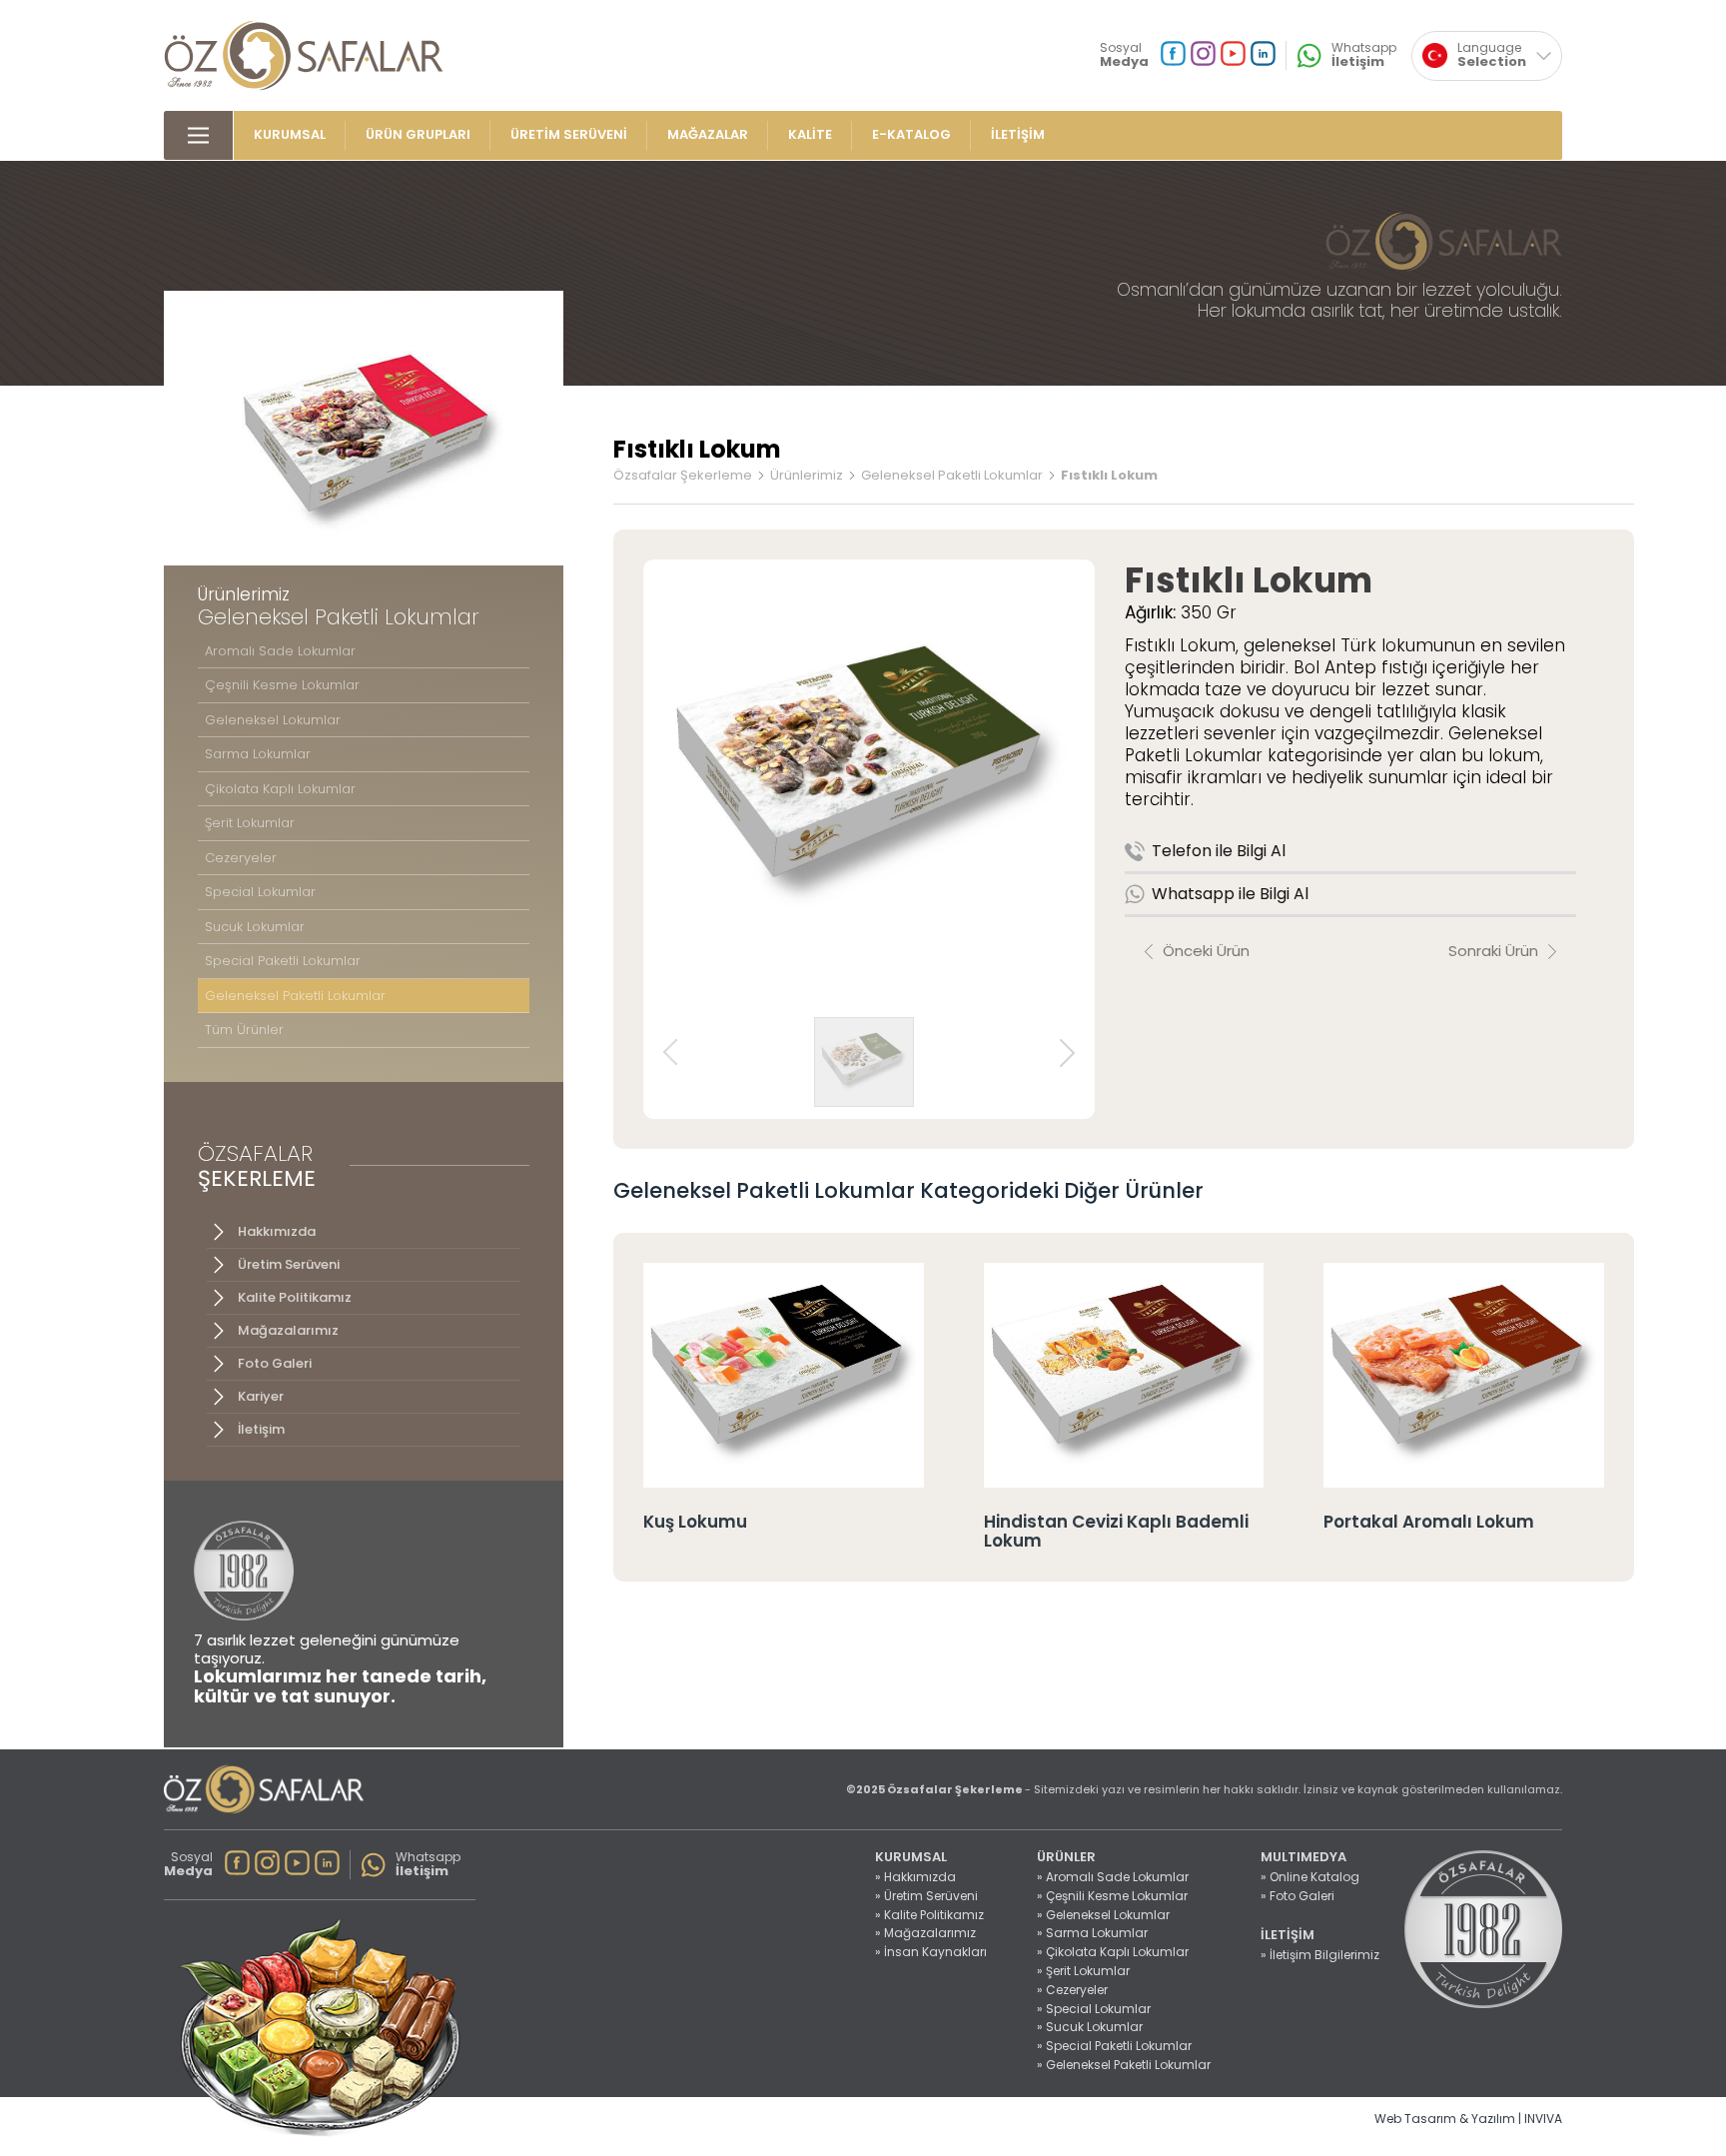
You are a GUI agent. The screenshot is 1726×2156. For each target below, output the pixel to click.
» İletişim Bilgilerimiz (1320, 1955)
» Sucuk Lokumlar (1090, 2027)
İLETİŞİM (1018, 135)
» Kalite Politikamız (929, 1915)
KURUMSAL (290, 135)
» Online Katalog (1310, 1877)
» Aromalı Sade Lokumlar (1113, 1877)
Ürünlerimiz (807, 476)
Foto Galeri (275, 1363)
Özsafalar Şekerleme (683, 476)
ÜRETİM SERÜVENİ (569, 135)
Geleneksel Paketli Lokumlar (952, 476)
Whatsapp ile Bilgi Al (1230, 894)
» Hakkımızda (915, 1877)
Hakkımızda (277, 1231)
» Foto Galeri (1297, 1896)
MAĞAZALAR (708, 135)
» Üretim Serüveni (926, 1896)
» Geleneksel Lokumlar (1103, 1915)
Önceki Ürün (1206, 951)
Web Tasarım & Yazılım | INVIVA (1468, 2119)
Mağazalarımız (288, 1330)
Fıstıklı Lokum (1109, 476)
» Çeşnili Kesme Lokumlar (1112, 1896)
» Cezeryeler (1072, 1990)
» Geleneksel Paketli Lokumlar (1124, 2065)
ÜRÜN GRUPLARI (418, 135)
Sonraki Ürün (1493, 951)
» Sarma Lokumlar (1092, 1933)
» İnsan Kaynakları (931, 1952)
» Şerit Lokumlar (1083, 1971)
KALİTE (810, 135)
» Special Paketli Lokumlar (1114, 2046)
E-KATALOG (911, 135)
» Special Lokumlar (1094, 2009)
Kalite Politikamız (295, 1297)
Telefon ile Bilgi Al (1219, 851)
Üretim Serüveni (289, 1264)
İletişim (261, 1429)
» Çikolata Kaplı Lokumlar (1113, 1952)
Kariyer (261, 1396)
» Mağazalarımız (925, 1933)
